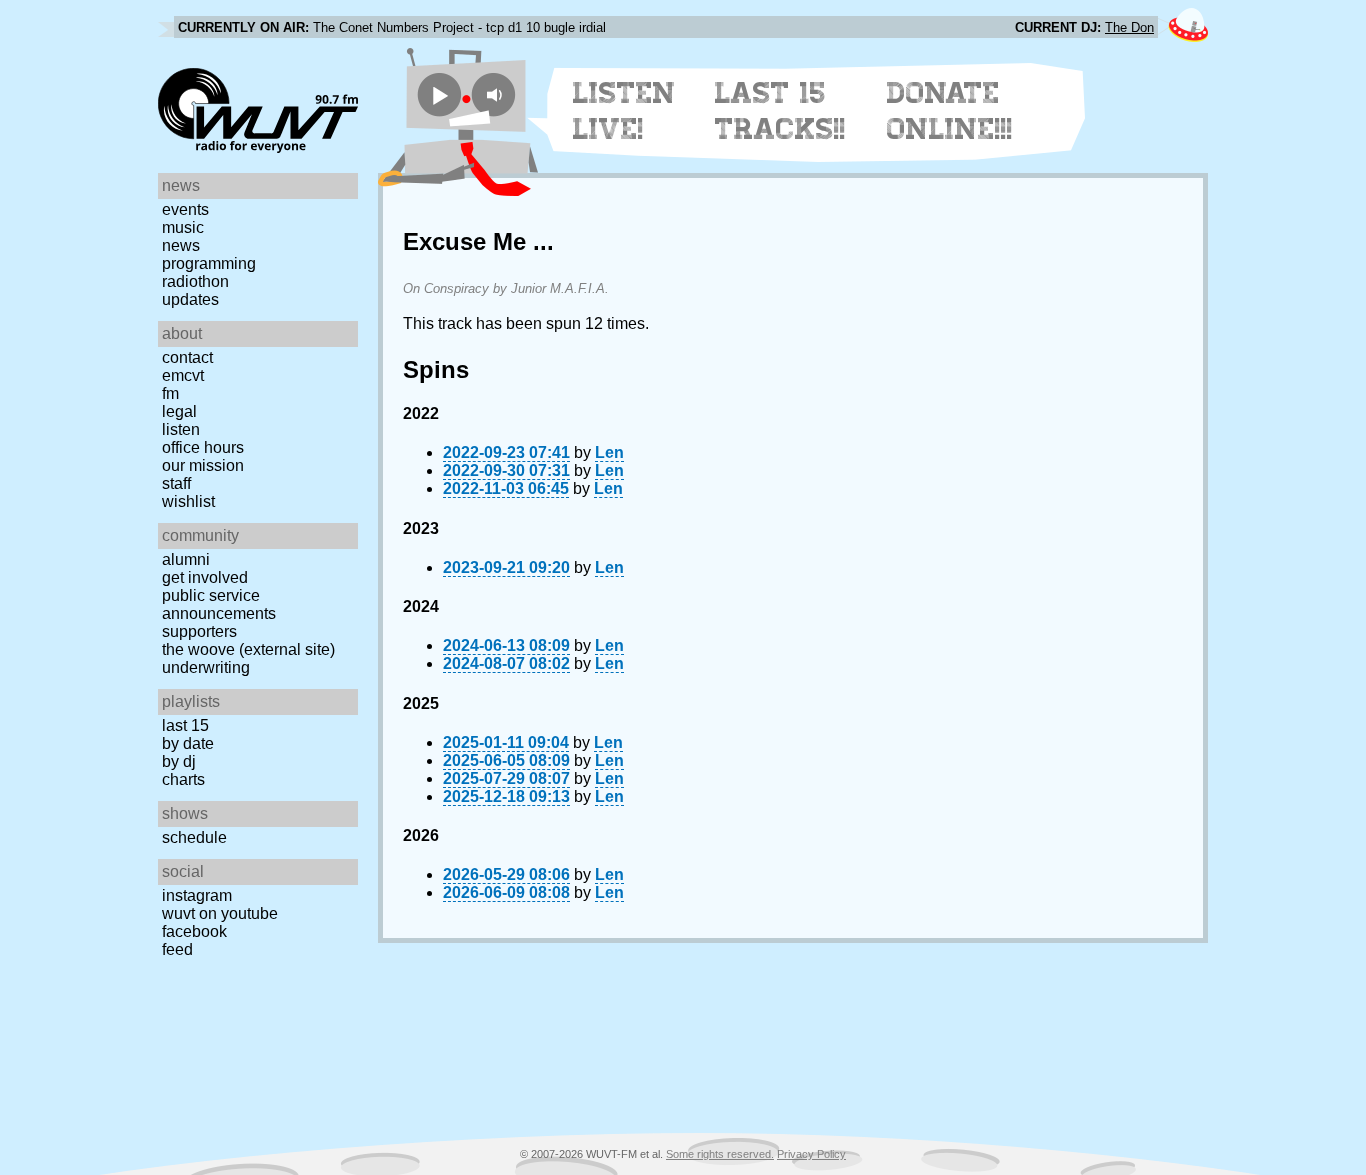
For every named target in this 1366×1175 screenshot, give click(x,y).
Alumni (186, 559)
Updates (190, 299)
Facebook (194, 931)
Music (183, 227)
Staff (176, 483)
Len (609, 452)
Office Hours (203, 447)
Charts (183, 779)
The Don (1129, 27)
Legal (179, 411)
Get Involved (205, 577)
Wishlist (188, 501)
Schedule (194, 837)
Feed (177, 949)
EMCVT (183, 375)
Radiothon (195, 281)
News (181, 245)
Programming (209, 263)
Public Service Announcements (219, 604)
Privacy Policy (811, 1154)
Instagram (197, 895)
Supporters (199, 631)
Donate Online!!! (950, 111)
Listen (181, 429)
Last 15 (185, 725)
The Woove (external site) (248, 649)
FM (170, 393)
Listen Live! (624, 111)
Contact (187, 357)
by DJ (179, 761)
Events (185, 209)
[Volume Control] (496, 94)
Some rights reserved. (720, 1154)
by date (188, 743)
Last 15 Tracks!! (780, 111)
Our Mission (203, 465)
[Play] (439, 94)
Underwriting (206, 667)
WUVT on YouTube (220, 913)
